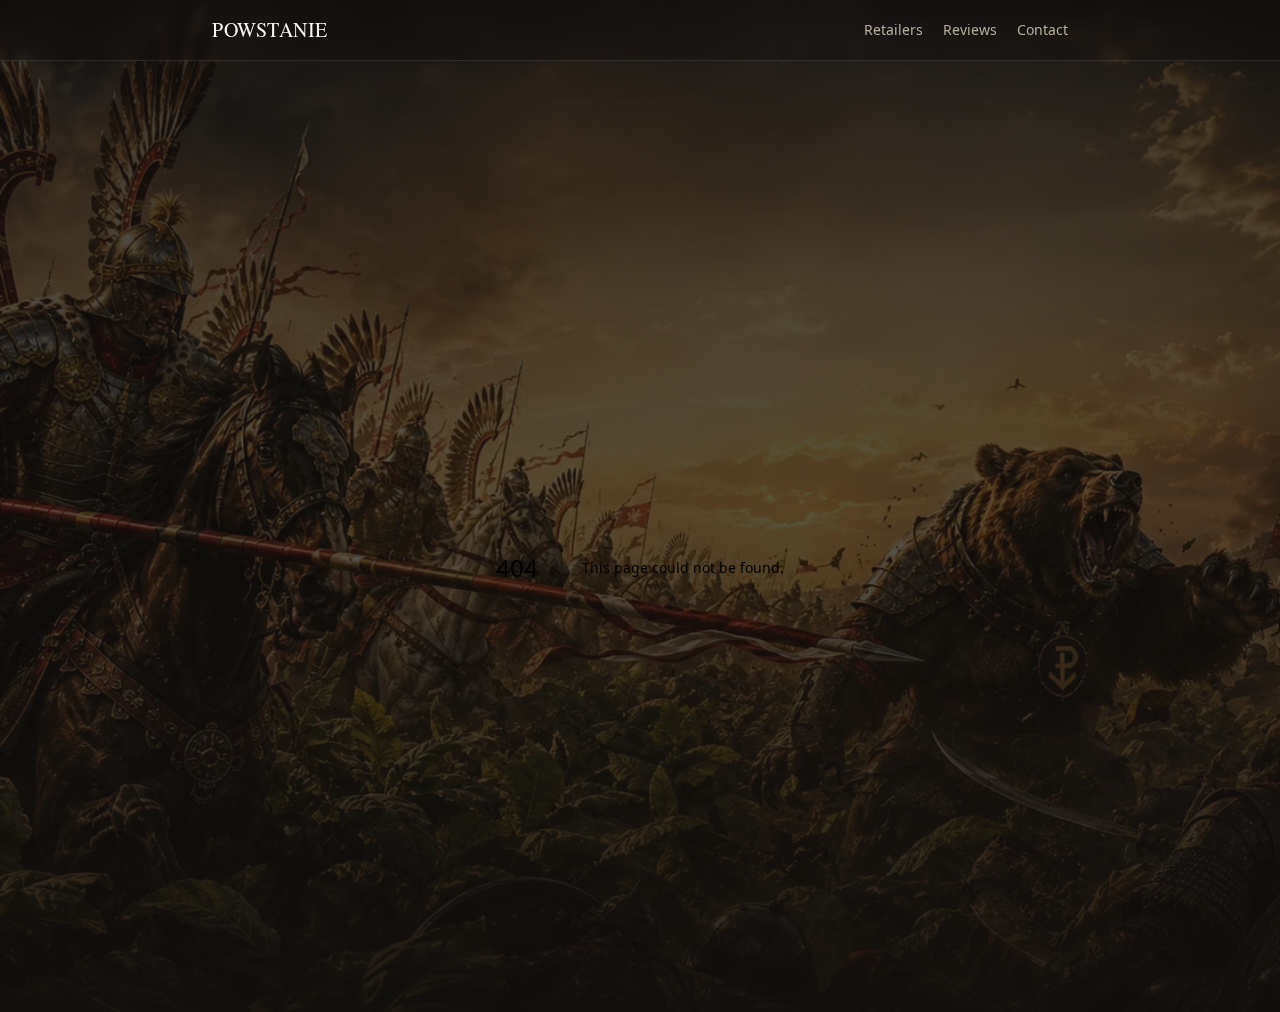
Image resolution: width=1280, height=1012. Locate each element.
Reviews (970, 29)
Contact (1042, 29)
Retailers (893, 29)
